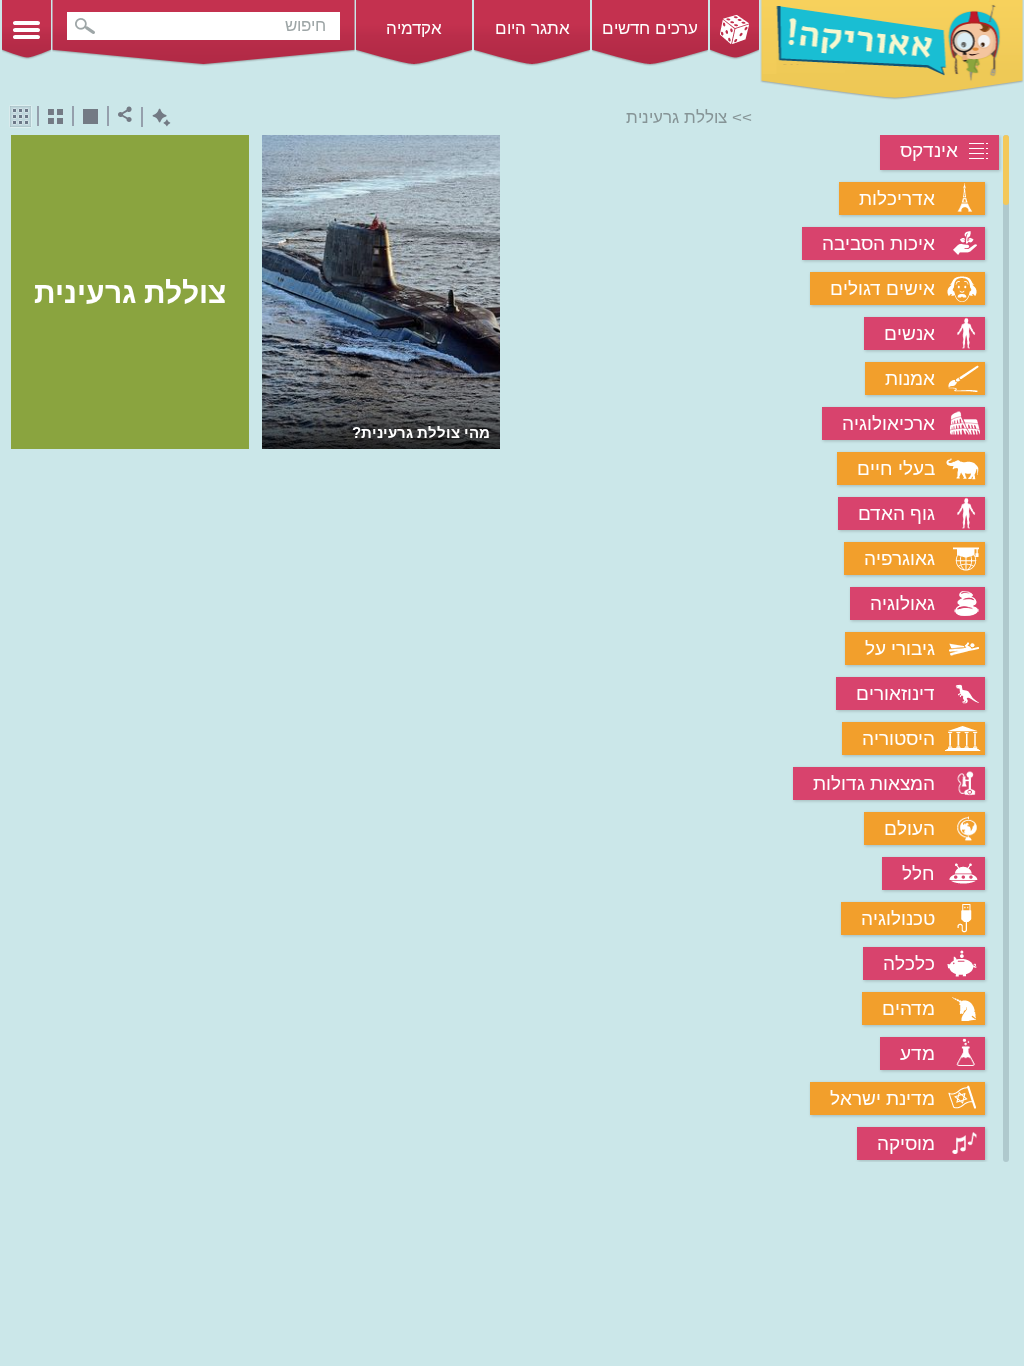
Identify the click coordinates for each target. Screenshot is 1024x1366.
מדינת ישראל (882, 1098)
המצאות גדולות (874, 783)
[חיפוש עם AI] (156, 117)
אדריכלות (897, 198)
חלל (918, 873)
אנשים (909, 333)
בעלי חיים (896, 468)
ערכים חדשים (650, 28)
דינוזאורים (895, 693)
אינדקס (929, 150)
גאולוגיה (902, 603)
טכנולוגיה (898, 918)
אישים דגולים (882, 288)
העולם (909, 828)
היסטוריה (898, 738)
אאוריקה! (892, 50)
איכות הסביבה (878, 243)
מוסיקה (906, 1143)
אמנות (910, 378)
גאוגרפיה (899, 558)
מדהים (908, 1008)
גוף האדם (896, 513)
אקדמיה (414, 28)
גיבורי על (900, 648)
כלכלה (909, 963)
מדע (917, 1053)
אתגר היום (532, 28)
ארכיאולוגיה (888, 423)
